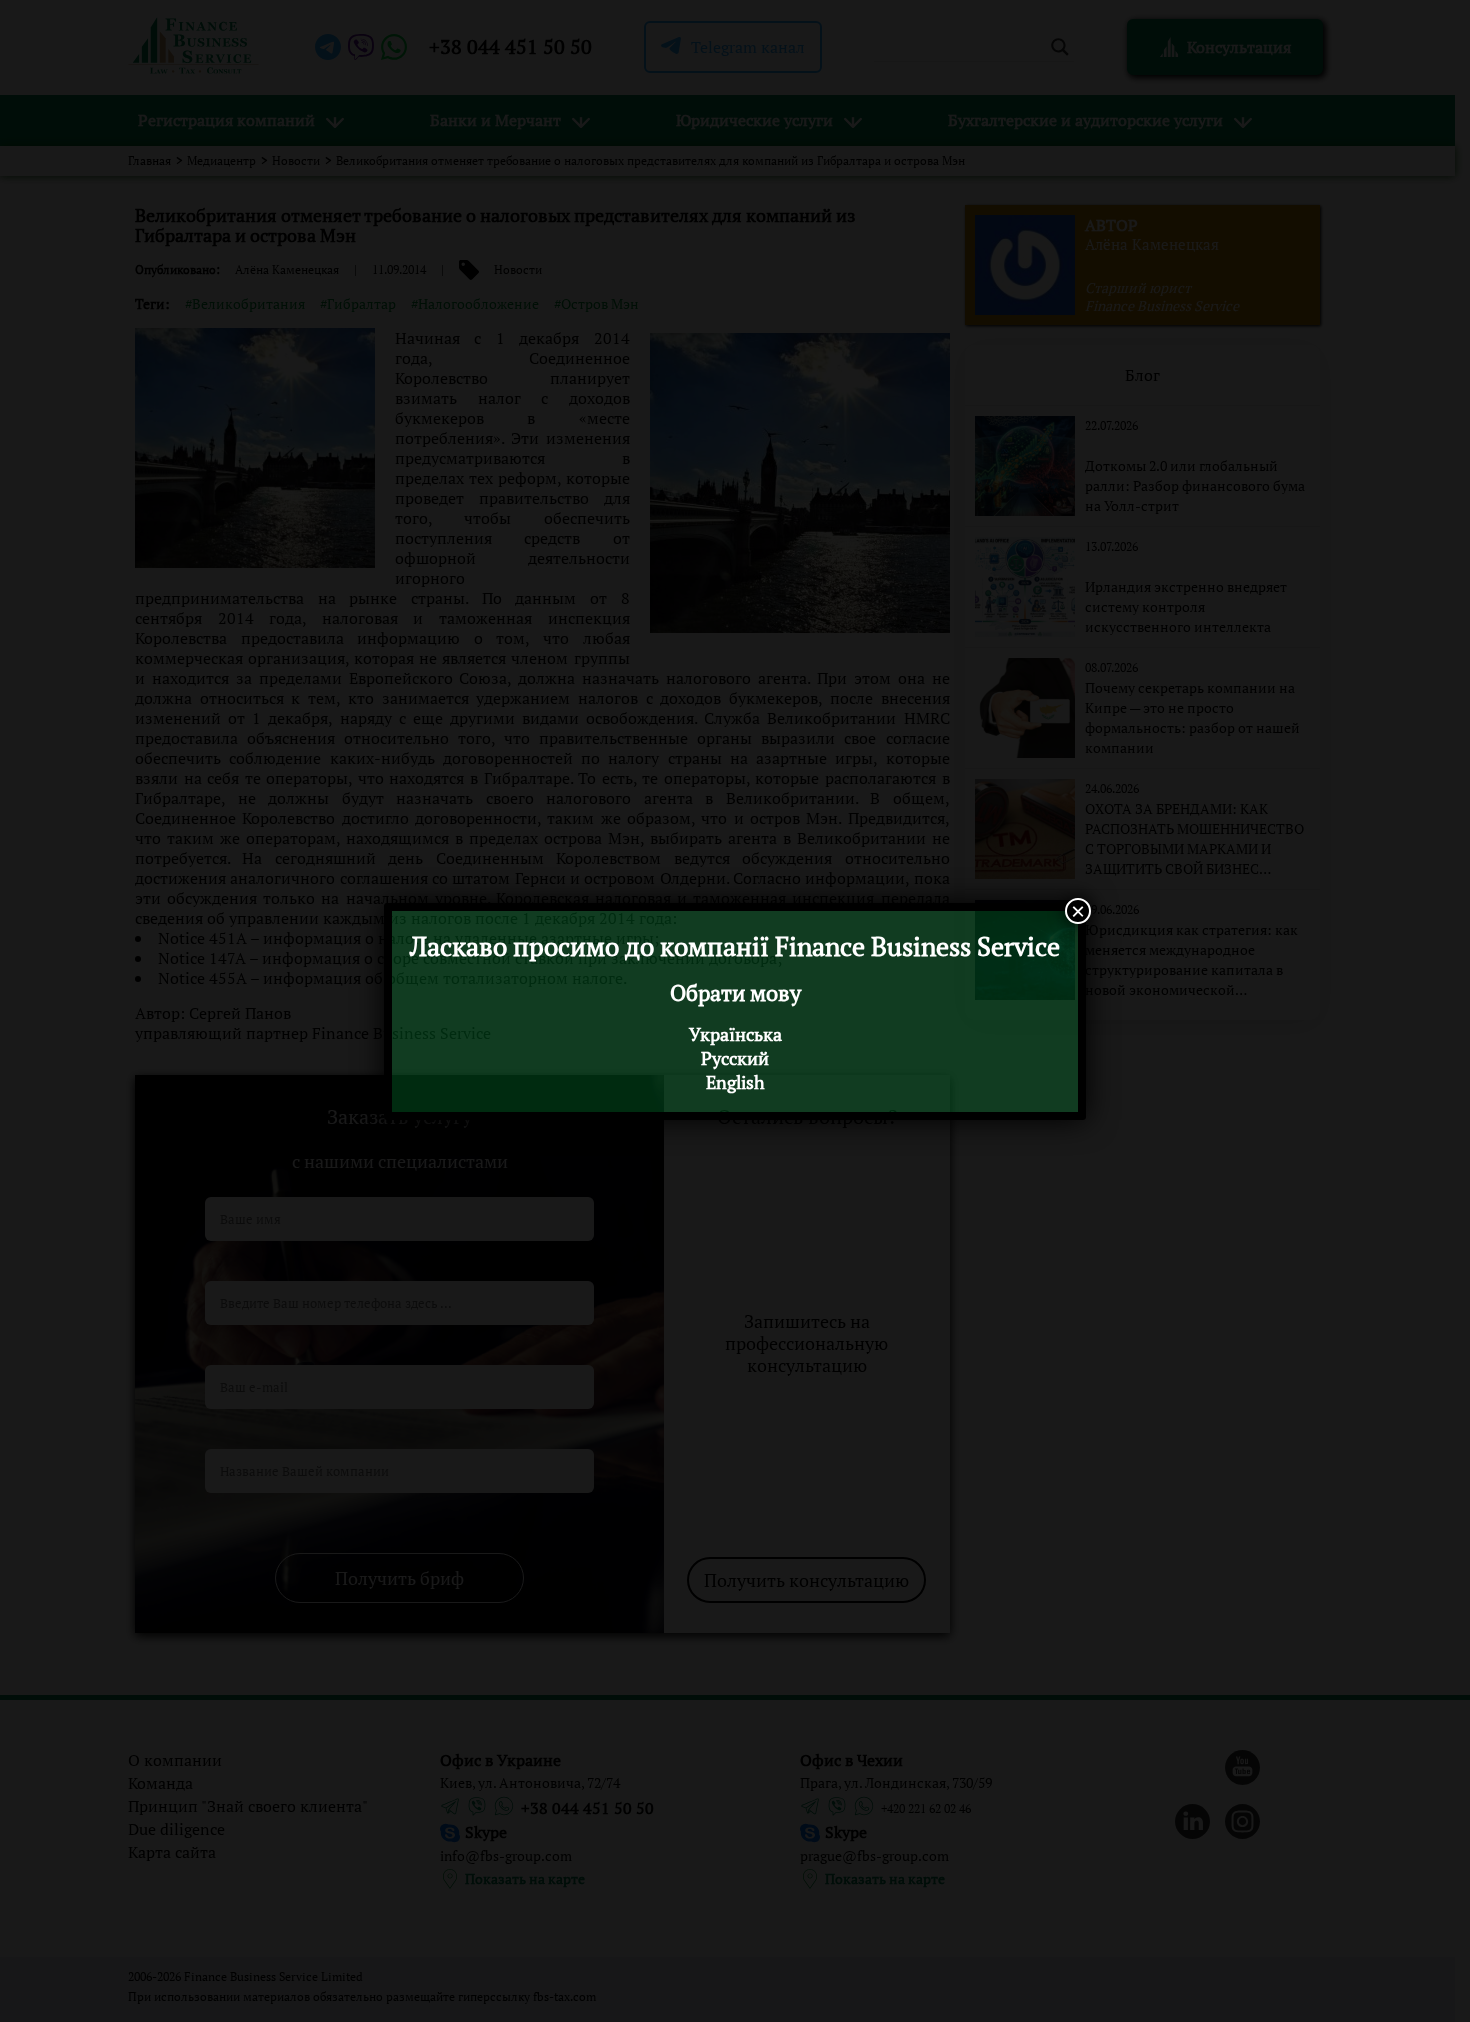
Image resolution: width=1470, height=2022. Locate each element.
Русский (735, 1058)
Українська (735, 1034)
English (735, 1082)
